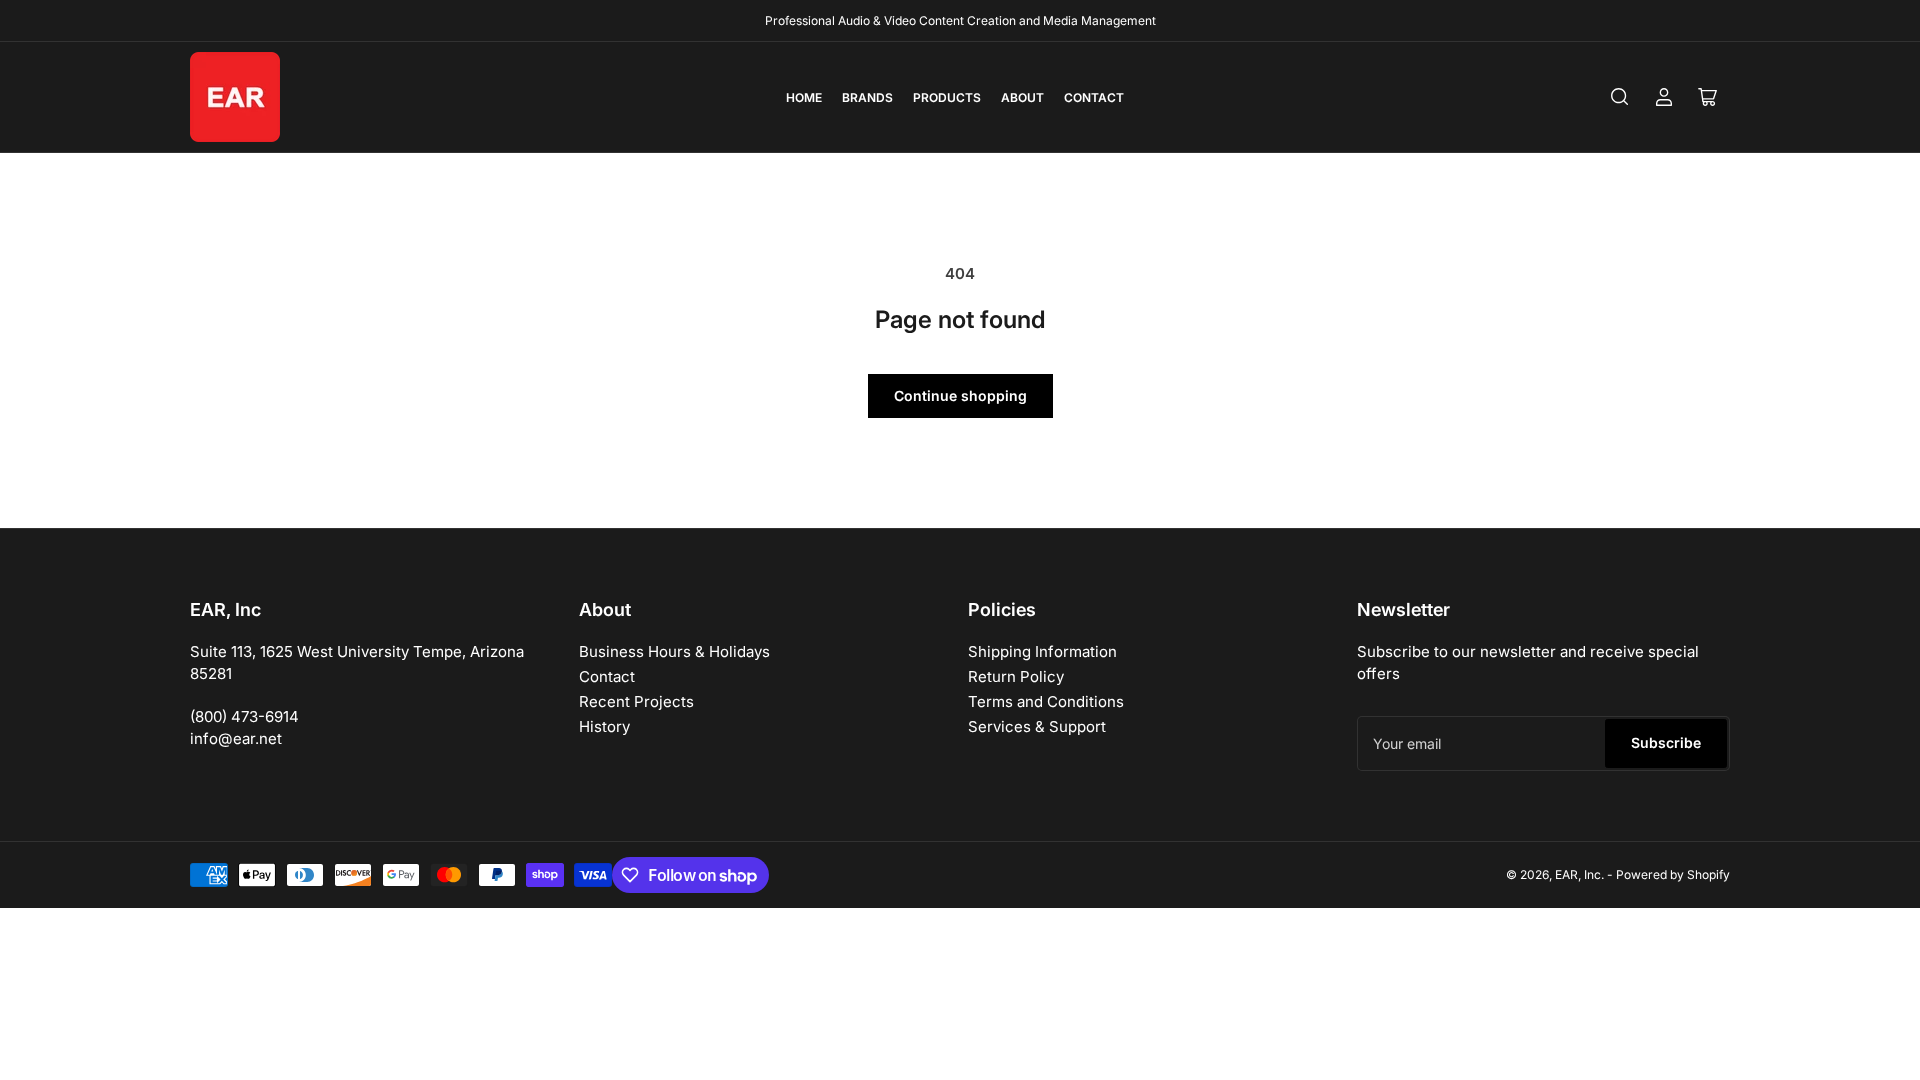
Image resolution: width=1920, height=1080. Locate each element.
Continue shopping (960, 395)
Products (947, 97)
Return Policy (1016, 676)
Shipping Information (1042, 651)
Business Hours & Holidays (674, 651)
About (1022, 97)
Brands (867, 97)
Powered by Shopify (1673, 874)
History (604, 726)
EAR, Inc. (1579, 874)
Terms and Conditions (1046, 701)
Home (804, 97)
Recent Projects (636, 701)
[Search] (1620, 97)
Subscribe (1666, 742)
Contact (1094, 97)
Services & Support (1037, 726)
